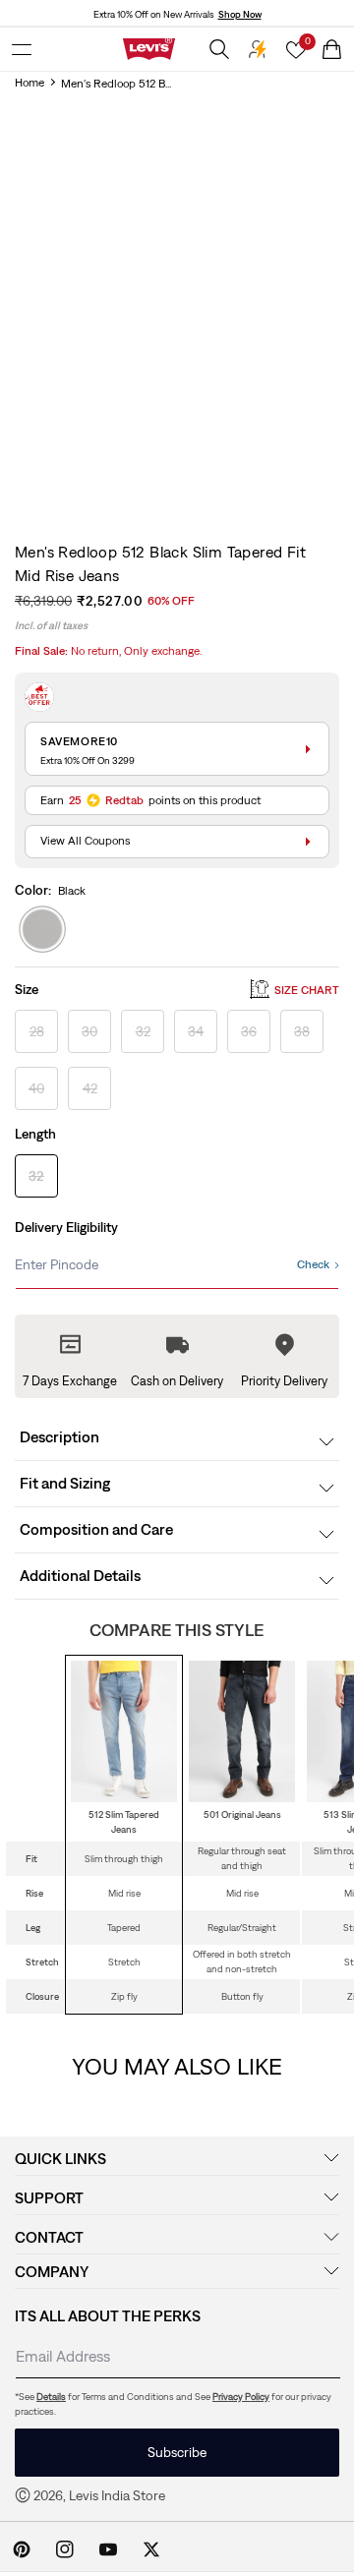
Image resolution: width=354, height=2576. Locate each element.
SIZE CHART (307, 990)
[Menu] (22, 49)
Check (313, 1264)
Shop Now (240, 14)
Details (51, 2397)
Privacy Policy (241, 2397)
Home (29, 83)
